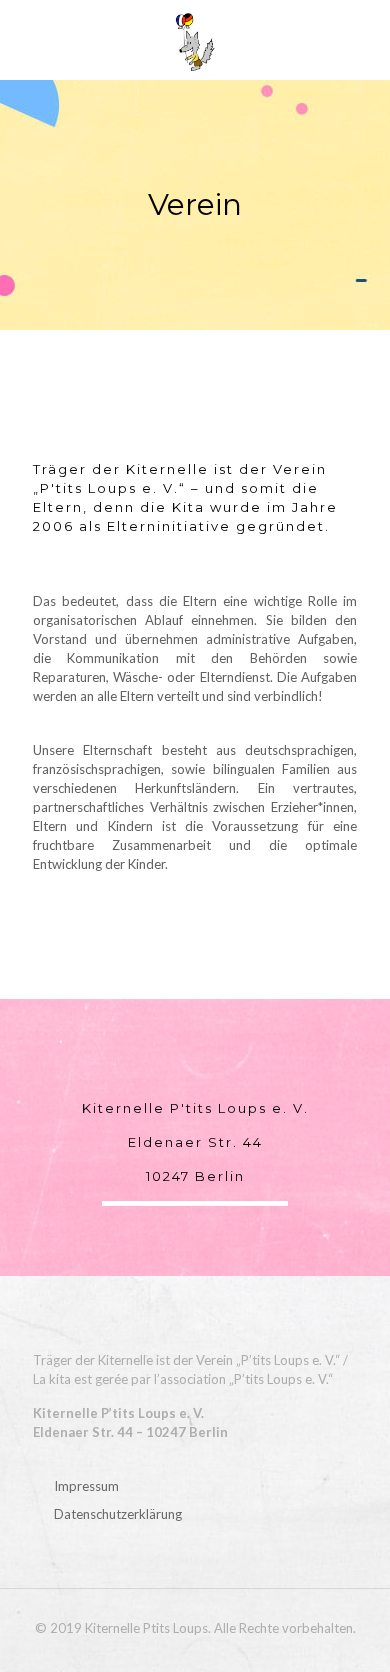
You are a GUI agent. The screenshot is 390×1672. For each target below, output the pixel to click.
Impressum (86, 1486)
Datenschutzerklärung (118, 1514)
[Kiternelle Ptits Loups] (195, 40)
